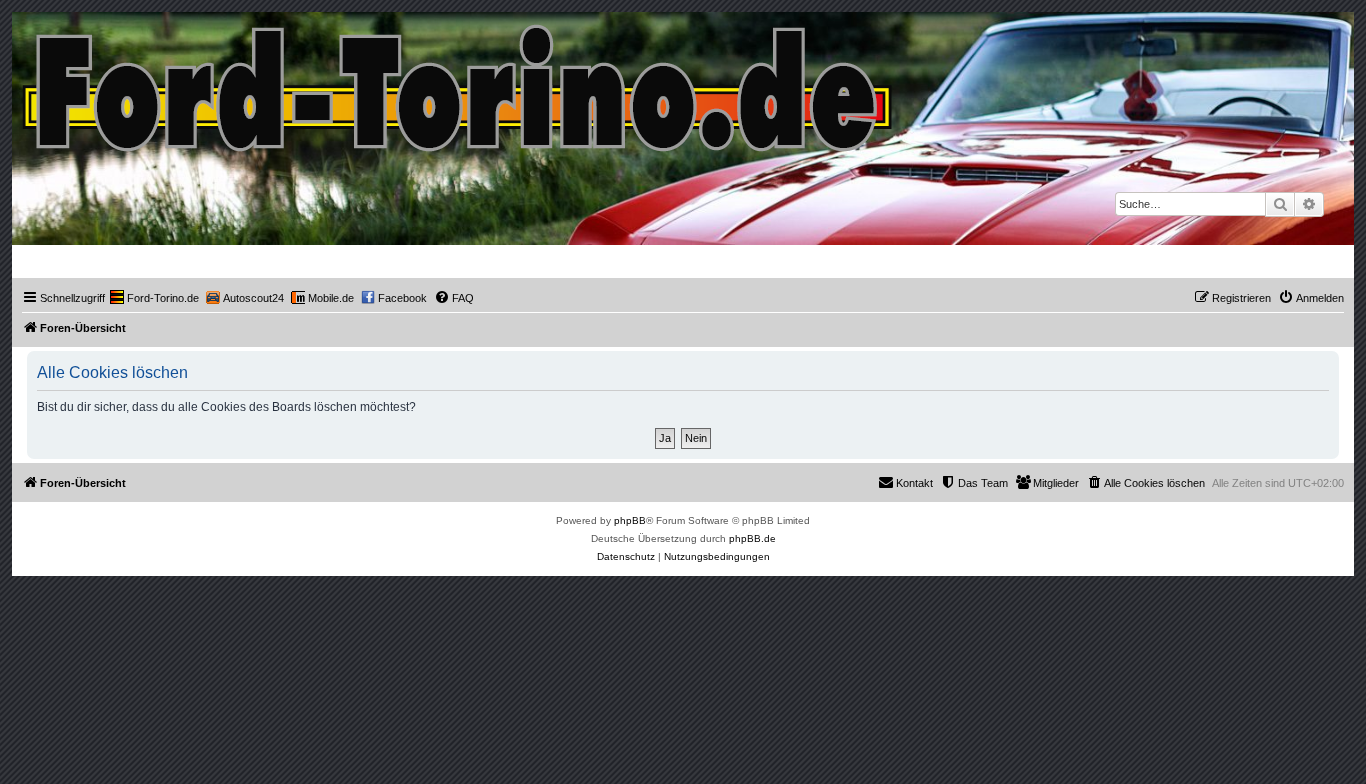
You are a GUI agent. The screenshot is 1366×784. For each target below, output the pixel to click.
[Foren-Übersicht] (458, 83)
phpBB (630, 520)
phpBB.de (752, 538)
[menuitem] (154, 298)
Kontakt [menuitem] (914, 483)
